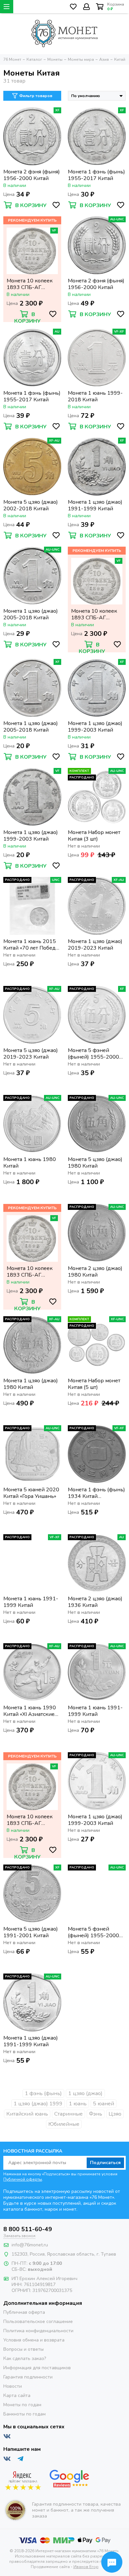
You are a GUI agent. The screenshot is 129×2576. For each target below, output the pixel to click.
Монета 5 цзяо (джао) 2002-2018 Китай (31, 505)
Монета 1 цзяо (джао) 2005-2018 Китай (31, 614)
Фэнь (96, 2114)
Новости (13, 2386)
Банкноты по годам (24, 2414)
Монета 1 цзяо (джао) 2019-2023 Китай (95, 945)
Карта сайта (17, 2395)
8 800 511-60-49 (28, 2229)
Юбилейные (64, 2124)
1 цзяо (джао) (85, 2093)
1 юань (78, 2104)
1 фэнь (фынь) (43, 2093)
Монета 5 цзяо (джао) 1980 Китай (95, 1163)
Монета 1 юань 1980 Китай (30, 1163)
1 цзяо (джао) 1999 (38, 2104)
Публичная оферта (24, 2312)
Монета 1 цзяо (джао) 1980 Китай (31, 1384)
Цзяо (115, 2114)
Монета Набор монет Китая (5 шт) (94, 1384)
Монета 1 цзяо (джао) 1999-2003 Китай (95, 727)
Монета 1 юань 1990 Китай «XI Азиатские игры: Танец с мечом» (30, 1711)
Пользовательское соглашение (38, 2322)
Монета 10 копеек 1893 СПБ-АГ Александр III (30, 284)
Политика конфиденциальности (38, 2331)
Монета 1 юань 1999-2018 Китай (95, 396)
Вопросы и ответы (23, 2349)
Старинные (68, 2114)
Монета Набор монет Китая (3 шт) (94, 836)
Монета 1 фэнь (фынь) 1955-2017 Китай (96, 175)
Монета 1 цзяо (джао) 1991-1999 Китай (95, 505)
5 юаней (104, 2104)
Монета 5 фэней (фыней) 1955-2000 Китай (93, 1054)
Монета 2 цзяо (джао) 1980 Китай (95, 1272)
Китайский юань (27, 2114)
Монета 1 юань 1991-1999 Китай (31, 1602)
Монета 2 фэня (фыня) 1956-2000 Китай (32, 175)
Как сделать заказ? (25, 2358)
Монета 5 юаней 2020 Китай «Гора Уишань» (31, 1493)
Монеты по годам (22, 2405)
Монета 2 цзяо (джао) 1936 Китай (95, 1602)
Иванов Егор (86, 2567)
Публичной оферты (23, 2179)
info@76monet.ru (30, 2245)
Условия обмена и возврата (34, 2340)
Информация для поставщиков (37, 2368)
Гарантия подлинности (28, 2377)
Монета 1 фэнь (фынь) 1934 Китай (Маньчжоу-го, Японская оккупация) (96, 1493)
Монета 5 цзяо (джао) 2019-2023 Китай (31, 1054)
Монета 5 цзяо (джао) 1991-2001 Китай (31, 1932)
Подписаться (105, 2163)
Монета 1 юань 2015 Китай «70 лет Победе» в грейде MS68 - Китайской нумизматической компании (32, 945)
